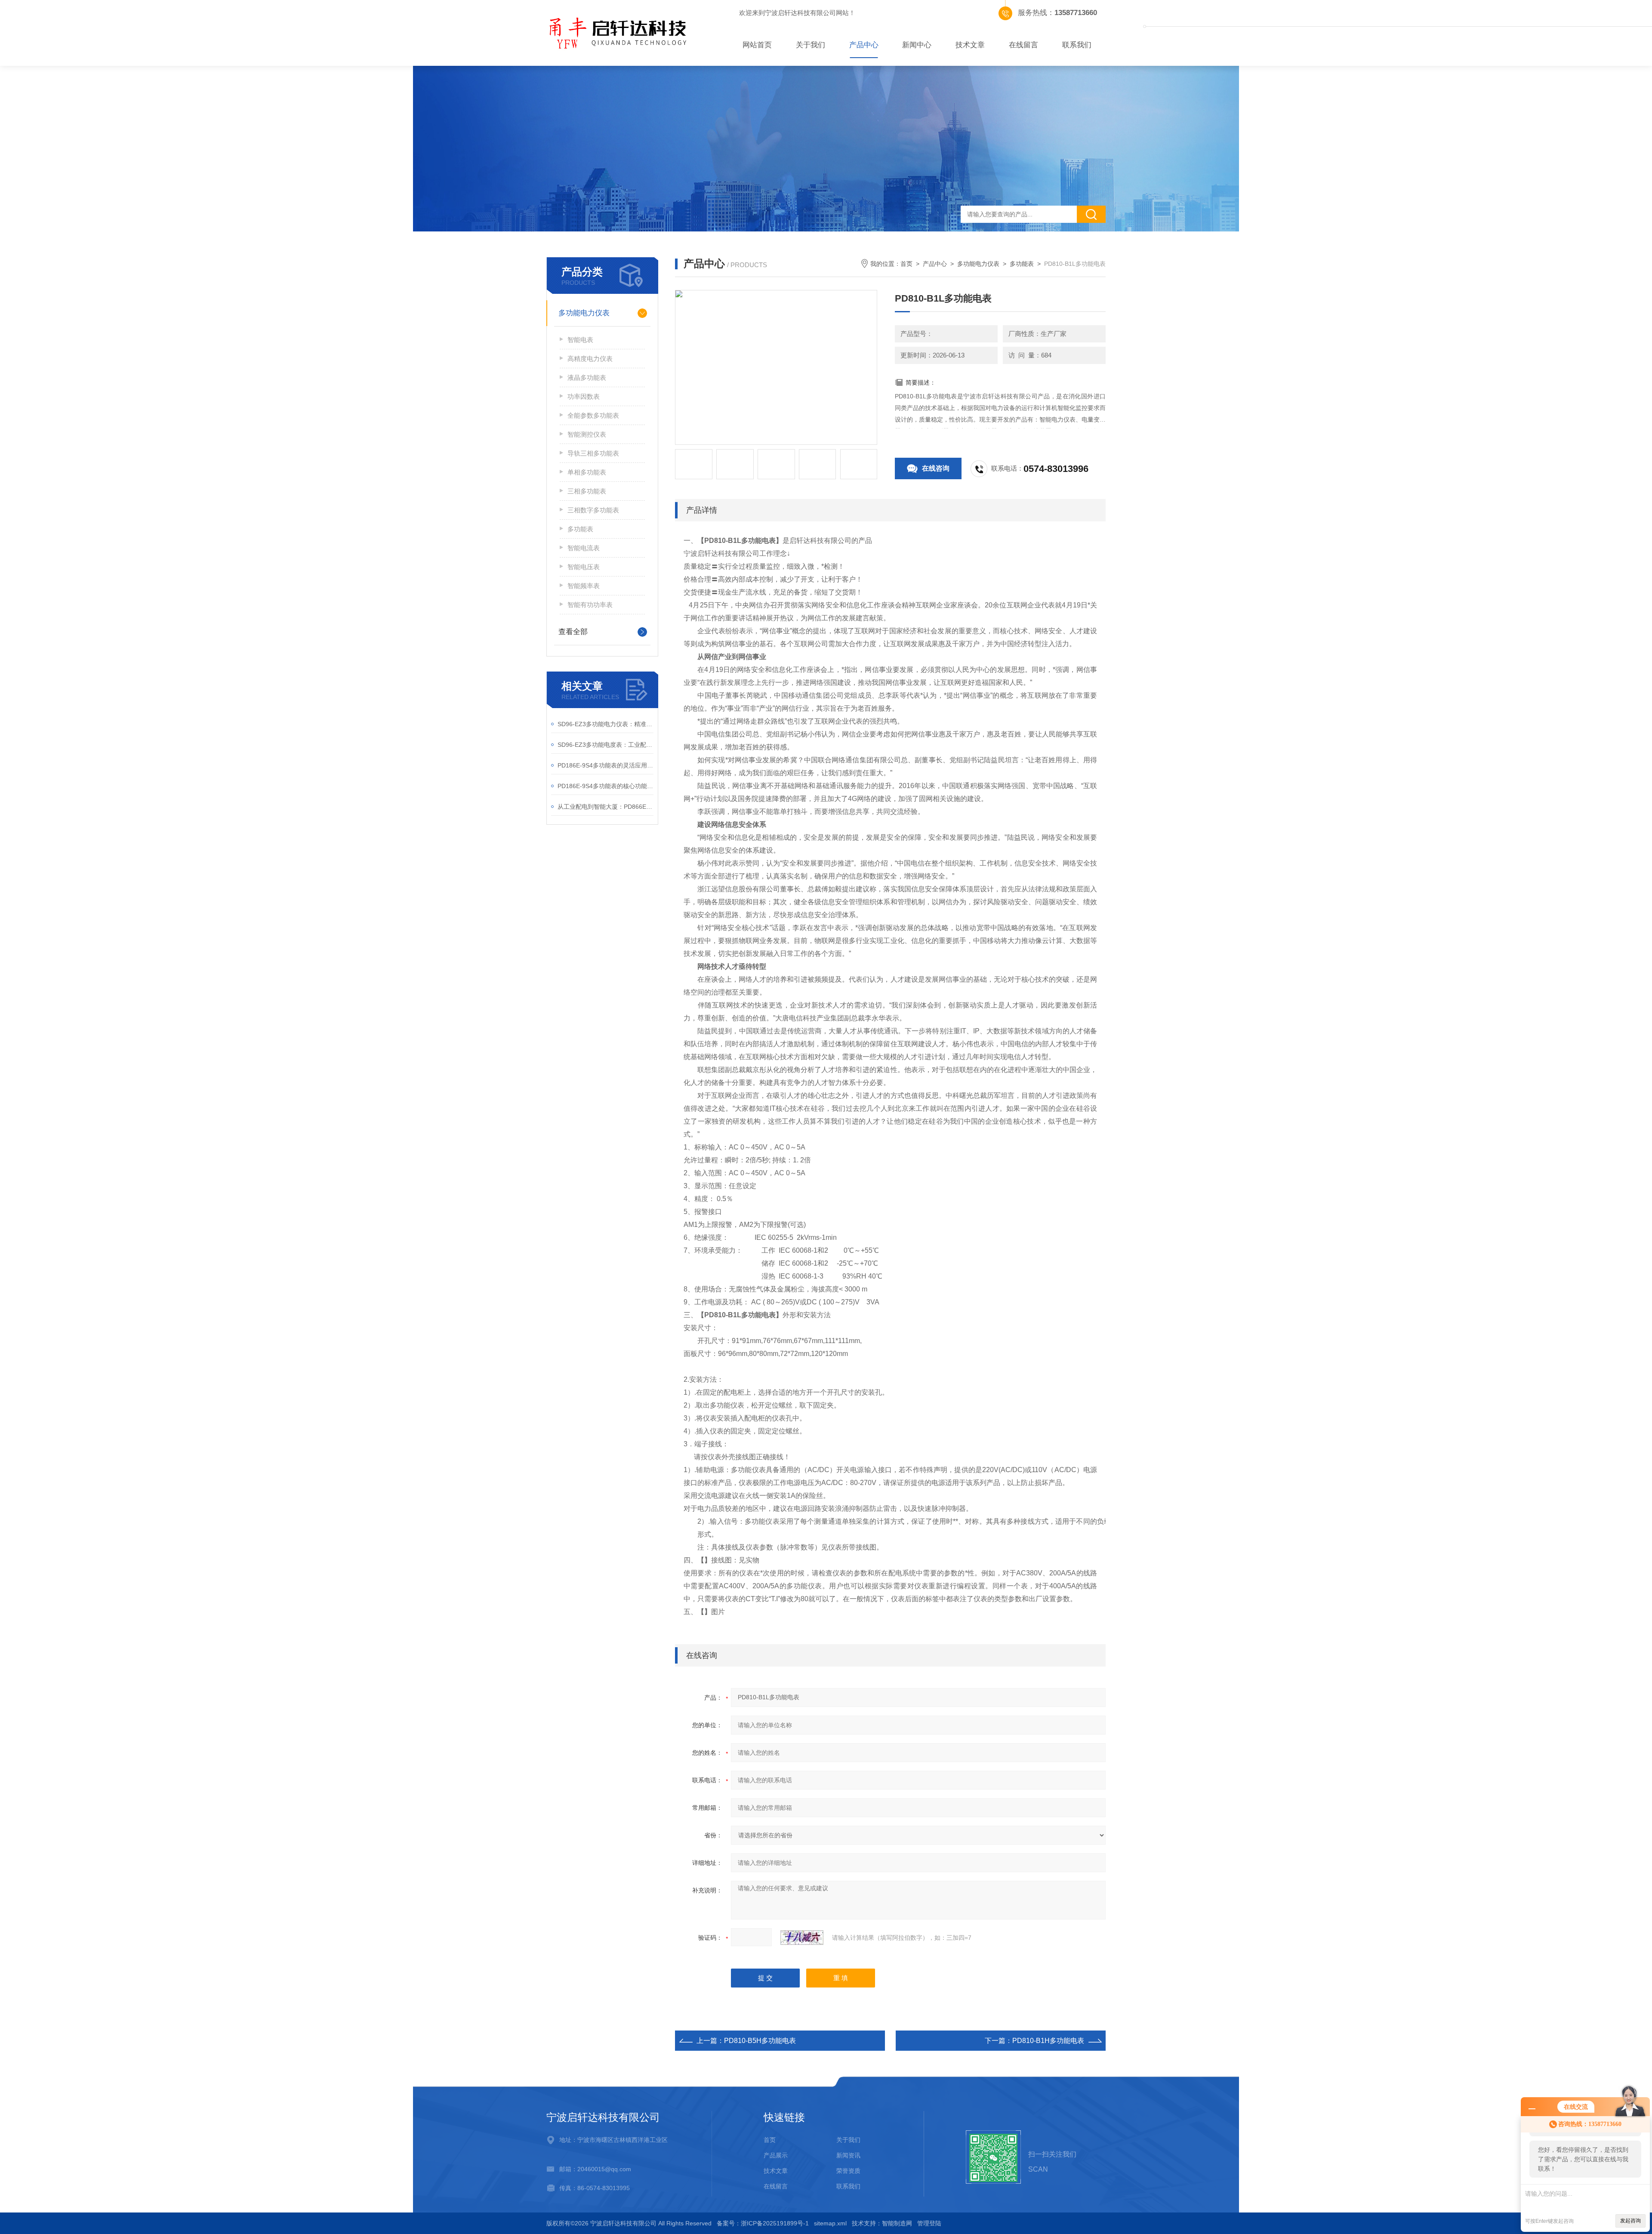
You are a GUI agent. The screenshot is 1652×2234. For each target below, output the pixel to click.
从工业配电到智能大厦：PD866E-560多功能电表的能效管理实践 (606, 807)
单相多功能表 (587, 472)
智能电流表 (584, 548)
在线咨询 (936, 468)
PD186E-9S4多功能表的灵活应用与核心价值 (606, 765)
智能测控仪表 (587, 434)
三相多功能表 (587, 491)
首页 (906, 264)
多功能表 (580, 529)
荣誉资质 (848, 2171)
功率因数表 (584, 396)
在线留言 (1023, 45)
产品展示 (776, 2155)
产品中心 (864, 45)
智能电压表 (584, 567)
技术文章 (970, 45)
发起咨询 (1630, 2221)
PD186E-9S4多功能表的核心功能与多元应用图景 (606, 786)
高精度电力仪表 (590, 359)
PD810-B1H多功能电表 (1048, 2041)
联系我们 (1077, 45)
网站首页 (757, 45)
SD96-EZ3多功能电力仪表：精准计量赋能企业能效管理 (606, 724)
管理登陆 (929, 2223)
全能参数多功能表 (593, 415)
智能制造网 (897, 2223)
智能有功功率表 (590, 605)
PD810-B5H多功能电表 (760, 2041)
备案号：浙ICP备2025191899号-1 (763, 2223)
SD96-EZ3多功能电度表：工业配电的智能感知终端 (606, 745)
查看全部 (573, 632)
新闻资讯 (848, 2155)
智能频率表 (584, 586)
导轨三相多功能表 (593, 453)
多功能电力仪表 (584, 313)
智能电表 (580, 340)
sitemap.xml (830, 2223)
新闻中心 (917, 45)
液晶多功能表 (587, 377)
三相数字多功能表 (593, 510)
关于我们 (811, 45)
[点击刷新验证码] (802, 1938)
